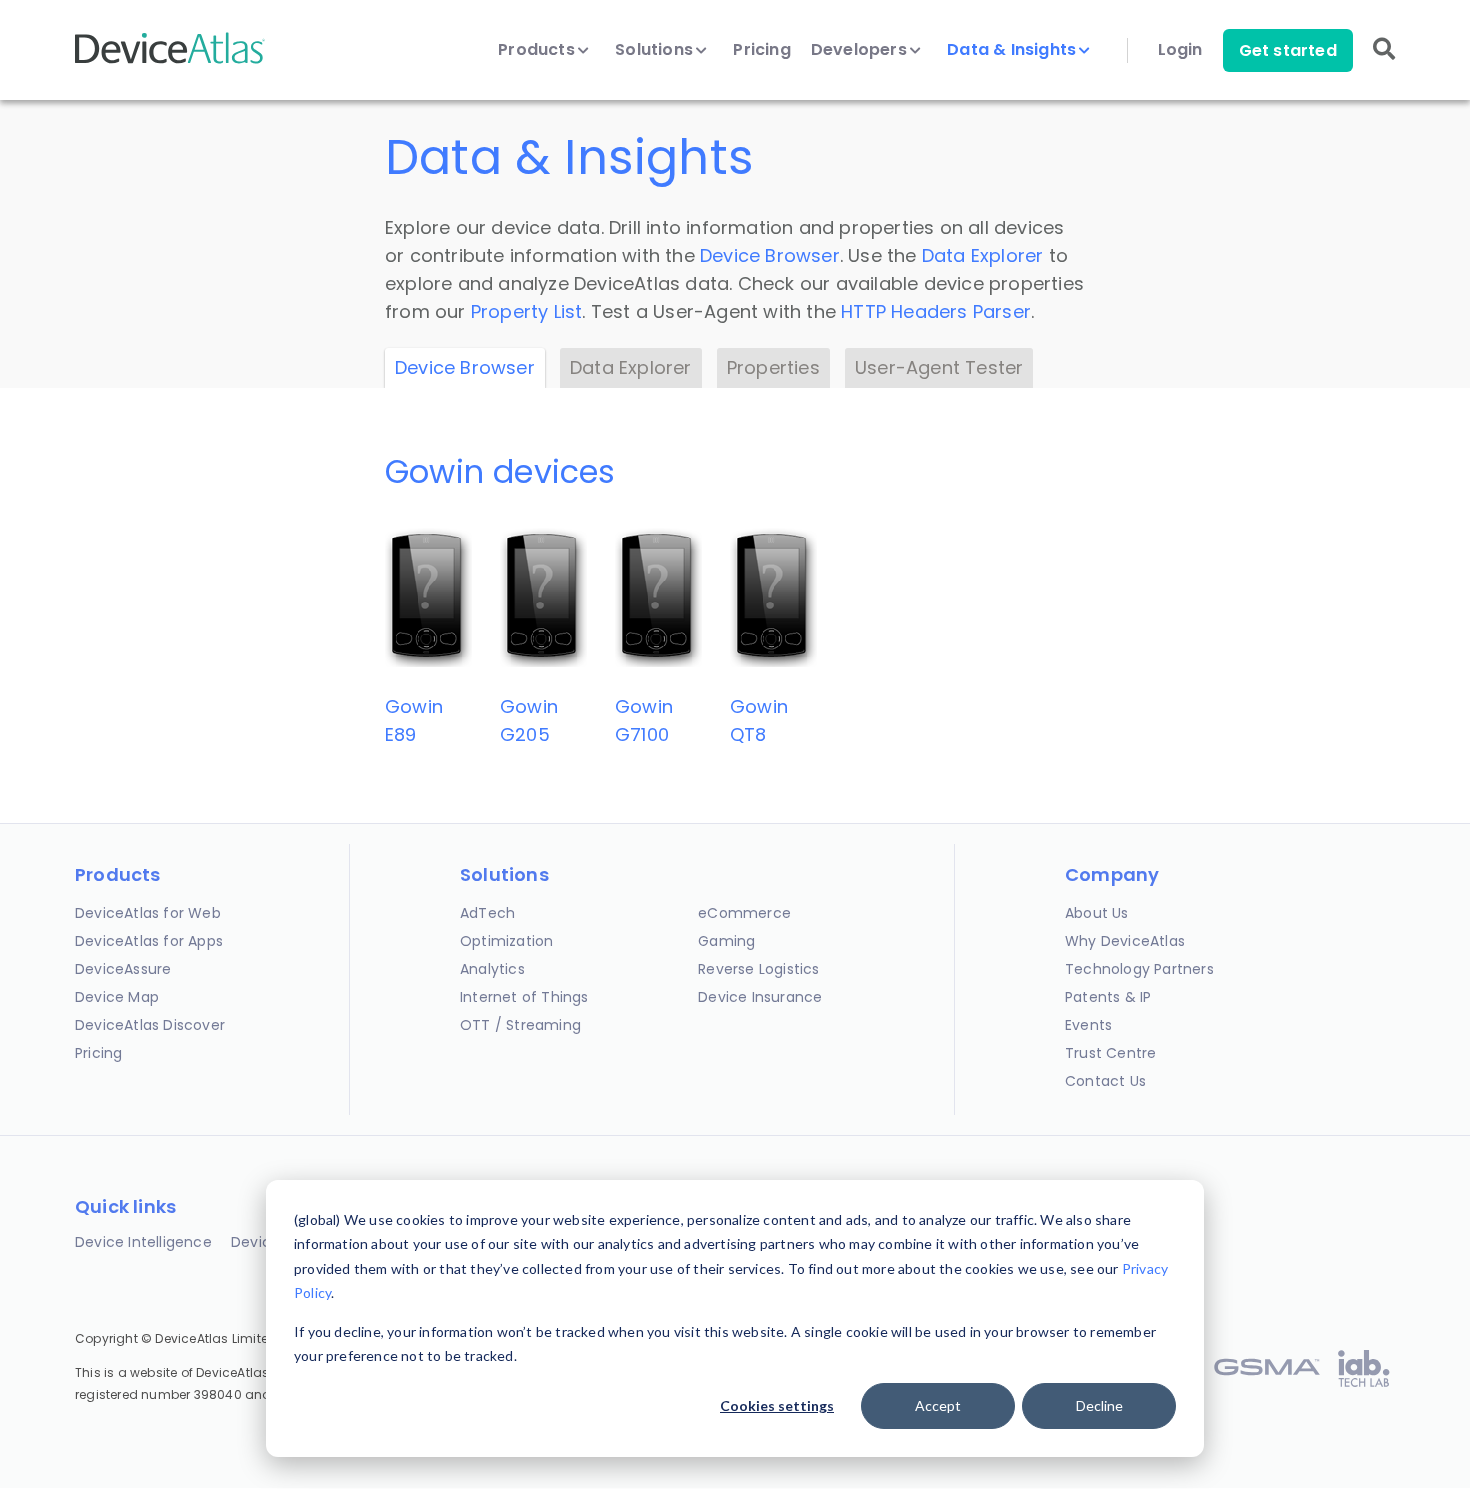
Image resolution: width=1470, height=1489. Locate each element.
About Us (1097, 913)
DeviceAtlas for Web (148, 913)
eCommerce (744, 913)
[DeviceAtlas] (170, 61)
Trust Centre (1110, 1053)
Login (1180, 50)
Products (538, 50)
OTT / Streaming (520, 1025)
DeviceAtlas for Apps (149, 941)
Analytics (492, 969)
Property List (527, 311)
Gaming (726, 941)
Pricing (761, 50)
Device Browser (770, 255)
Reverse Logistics (758, 969)
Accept (938, 1405)
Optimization (506, 941)
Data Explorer (983, 255)
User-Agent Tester (939, 367)
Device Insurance (760, 997)
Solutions (656, 50)
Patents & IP (1108, 997)
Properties (773, 367)
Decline (1099, 1405)
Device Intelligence (143, 1242)
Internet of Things (524, 997)
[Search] (1384, 62)
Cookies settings (777, 1405)
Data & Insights (1013, 50)
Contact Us (1105, 1081)
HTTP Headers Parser (936, 311)
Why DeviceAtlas (1125, 941)
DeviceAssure (123, 969)
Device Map (117, 997)
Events (1088, 1025)
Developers (861, 50)
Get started (1288, 50)
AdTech (487, 913)
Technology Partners (1139, 969)
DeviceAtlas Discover (150, 1025)
